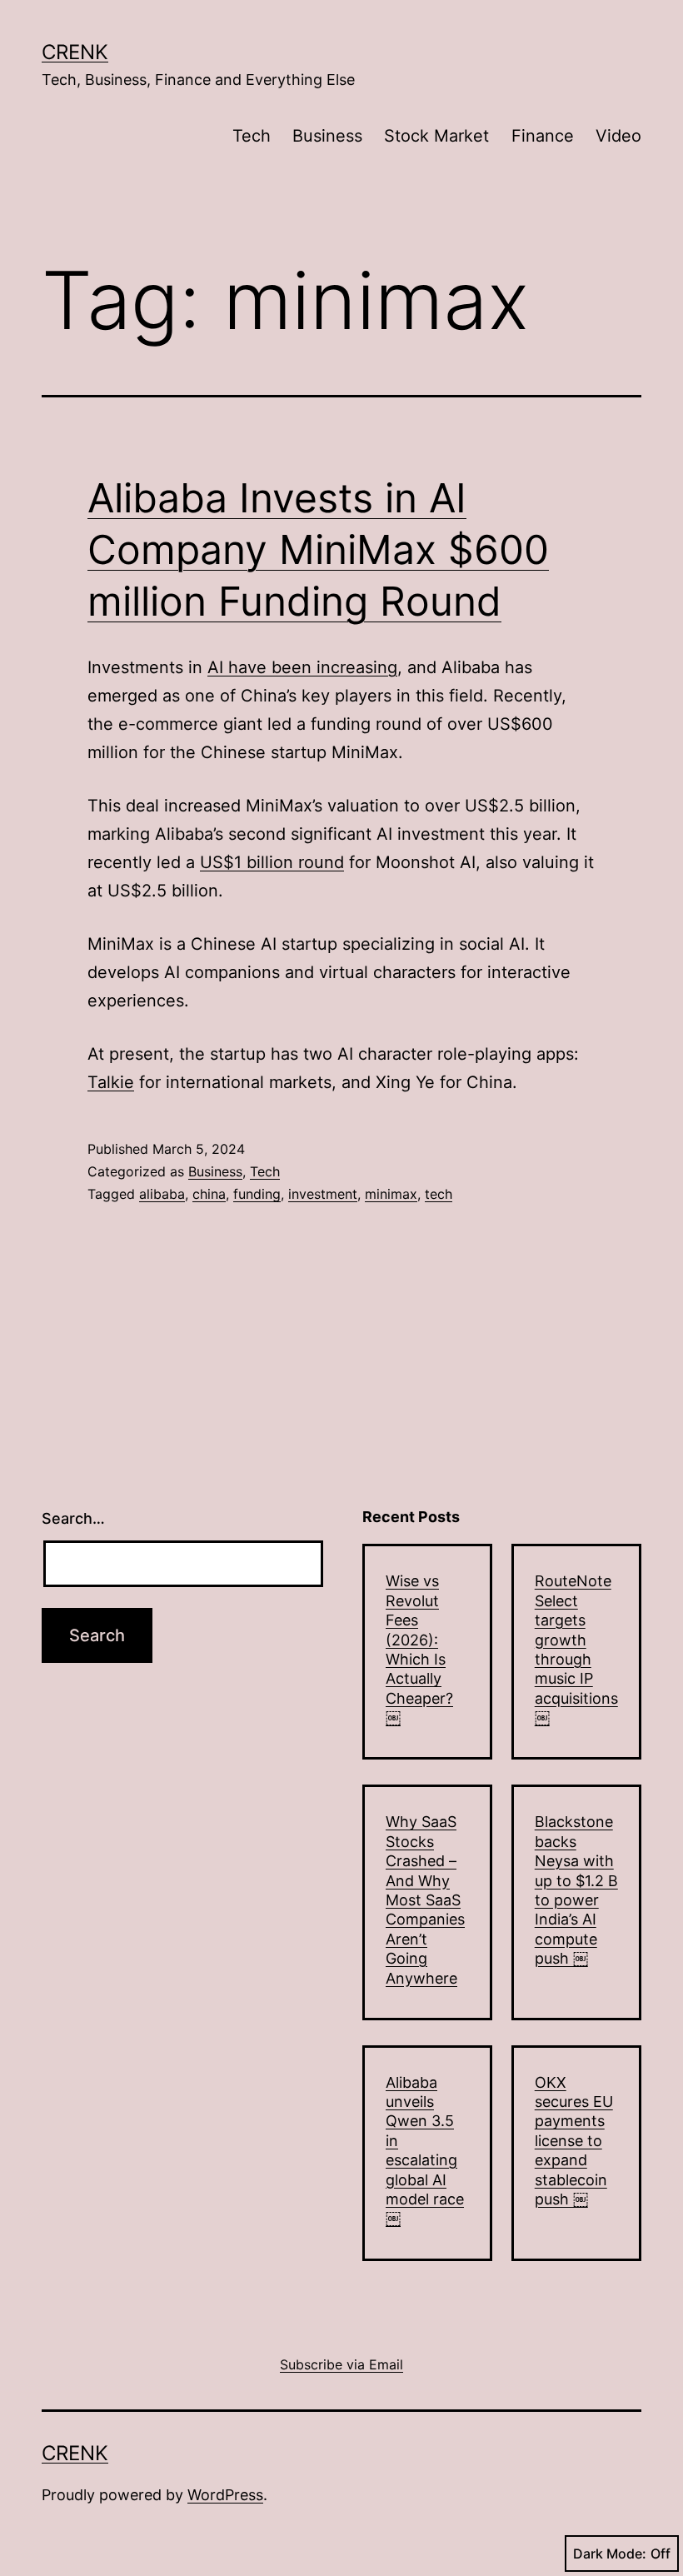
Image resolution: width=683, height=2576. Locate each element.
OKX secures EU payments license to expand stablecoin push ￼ (574, 2141)
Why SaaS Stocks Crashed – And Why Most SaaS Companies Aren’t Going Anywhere (425, 1900)
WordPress (225, 2495)
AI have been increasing (302, 667)
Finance (543, 136)
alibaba (162, 1194)
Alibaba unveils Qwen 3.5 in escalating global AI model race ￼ (425, 2151)
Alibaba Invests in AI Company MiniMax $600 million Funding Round (318, 550)
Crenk (75, 52)
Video (618, 136)
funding (257, 1194)
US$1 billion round (272, 862)
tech (439, 1194)
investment (323, 1194)
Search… (73, 1518)
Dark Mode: (610, 2554)
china (209, 1194)
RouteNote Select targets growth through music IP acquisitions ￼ (576, 1649)
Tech (252, 136)
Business (327, 136)
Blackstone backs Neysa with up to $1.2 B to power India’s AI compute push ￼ (576, 1890)
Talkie (111, 1082)
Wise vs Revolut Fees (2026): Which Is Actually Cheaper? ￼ (419, 1649)
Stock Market (436, 136)
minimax (391, 1194)
